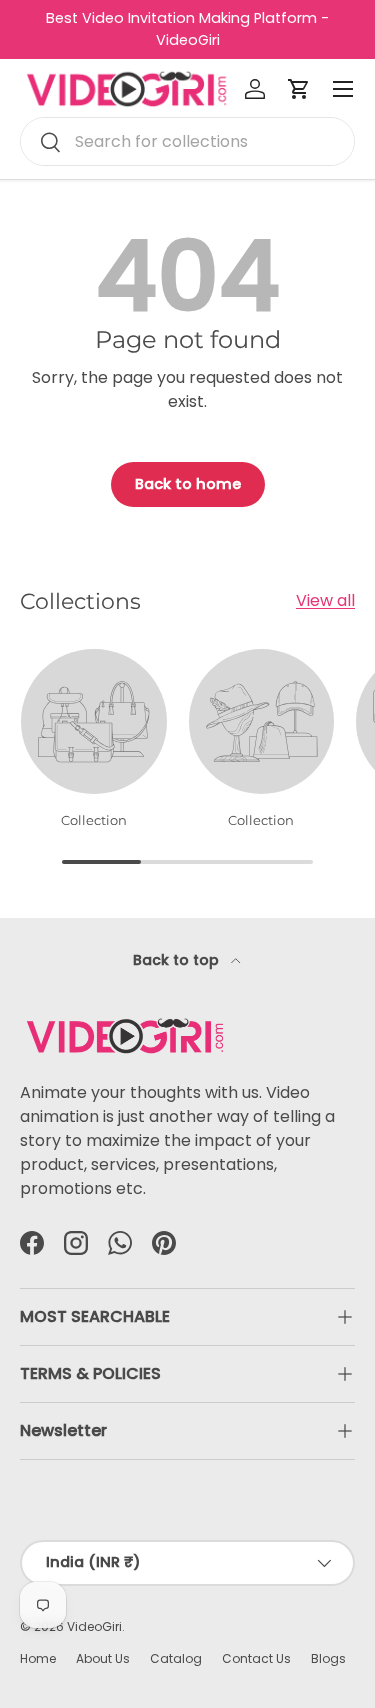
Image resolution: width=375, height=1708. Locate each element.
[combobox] (187, 141)
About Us (103, 1658)
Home (38, 1658)
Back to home (188, 484)
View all (325, 600)
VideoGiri (94, 1626)
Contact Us (256, 1658)
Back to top (178, 960)
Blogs (328, 1658)
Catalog (176, 1658)
